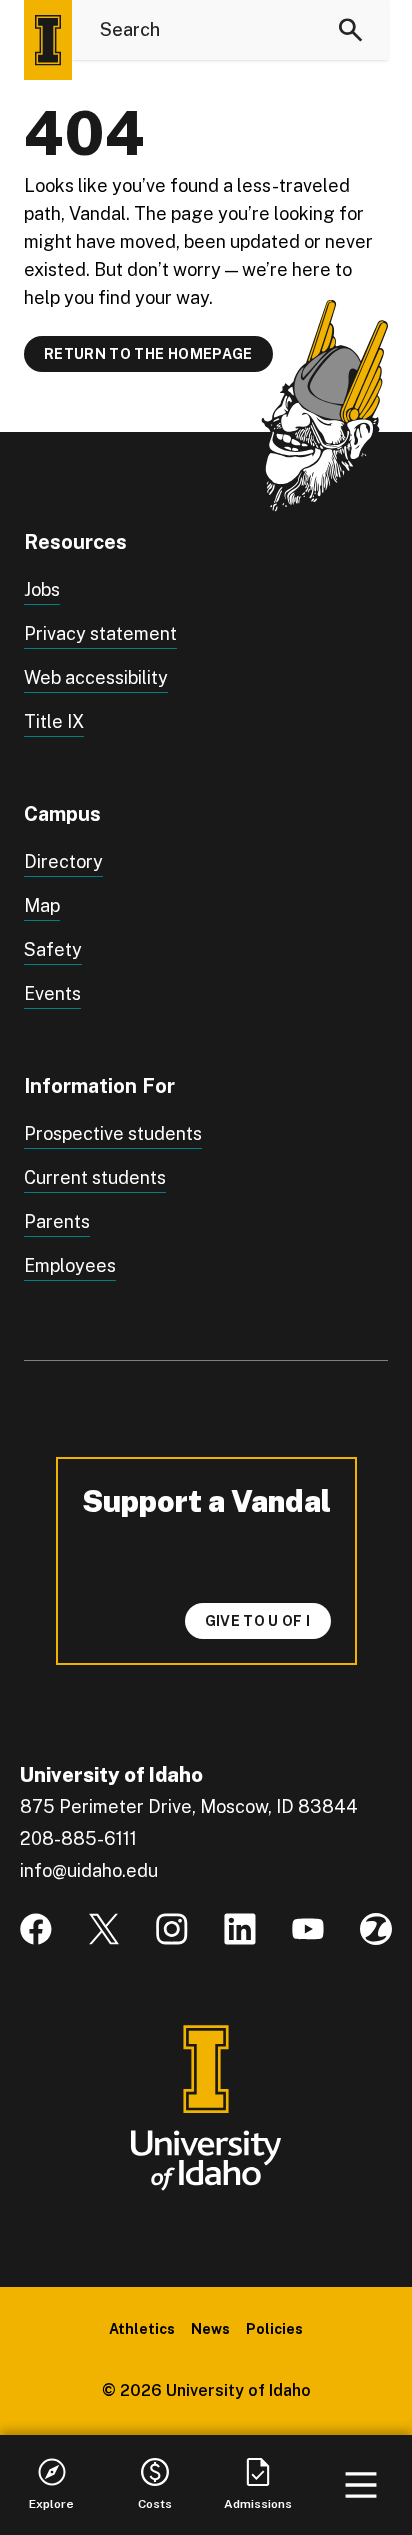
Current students (95, 1177)
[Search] (351, 30)
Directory (63, 861)
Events (52, 993)
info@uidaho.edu (89, 1870)
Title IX (54, 721)
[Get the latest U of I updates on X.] (104, 1929)
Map (42, 905)
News (210, 2329)
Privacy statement (100, 633)
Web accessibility (96, 677)
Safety (53, 949)
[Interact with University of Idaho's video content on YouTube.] (308, 1929)
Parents (57, 1221)
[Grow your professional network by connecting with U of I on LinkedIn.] (240, 1929)
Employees (70, 1265)
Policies (274, 2329)
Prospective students (113, 1133)
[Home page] (48, 40)
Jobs (42, 589)
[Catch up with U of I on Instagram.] (172, 1929)
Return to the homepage (148, 354)
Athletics (142, 2329)
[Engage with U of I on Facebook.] (36, 1929)
